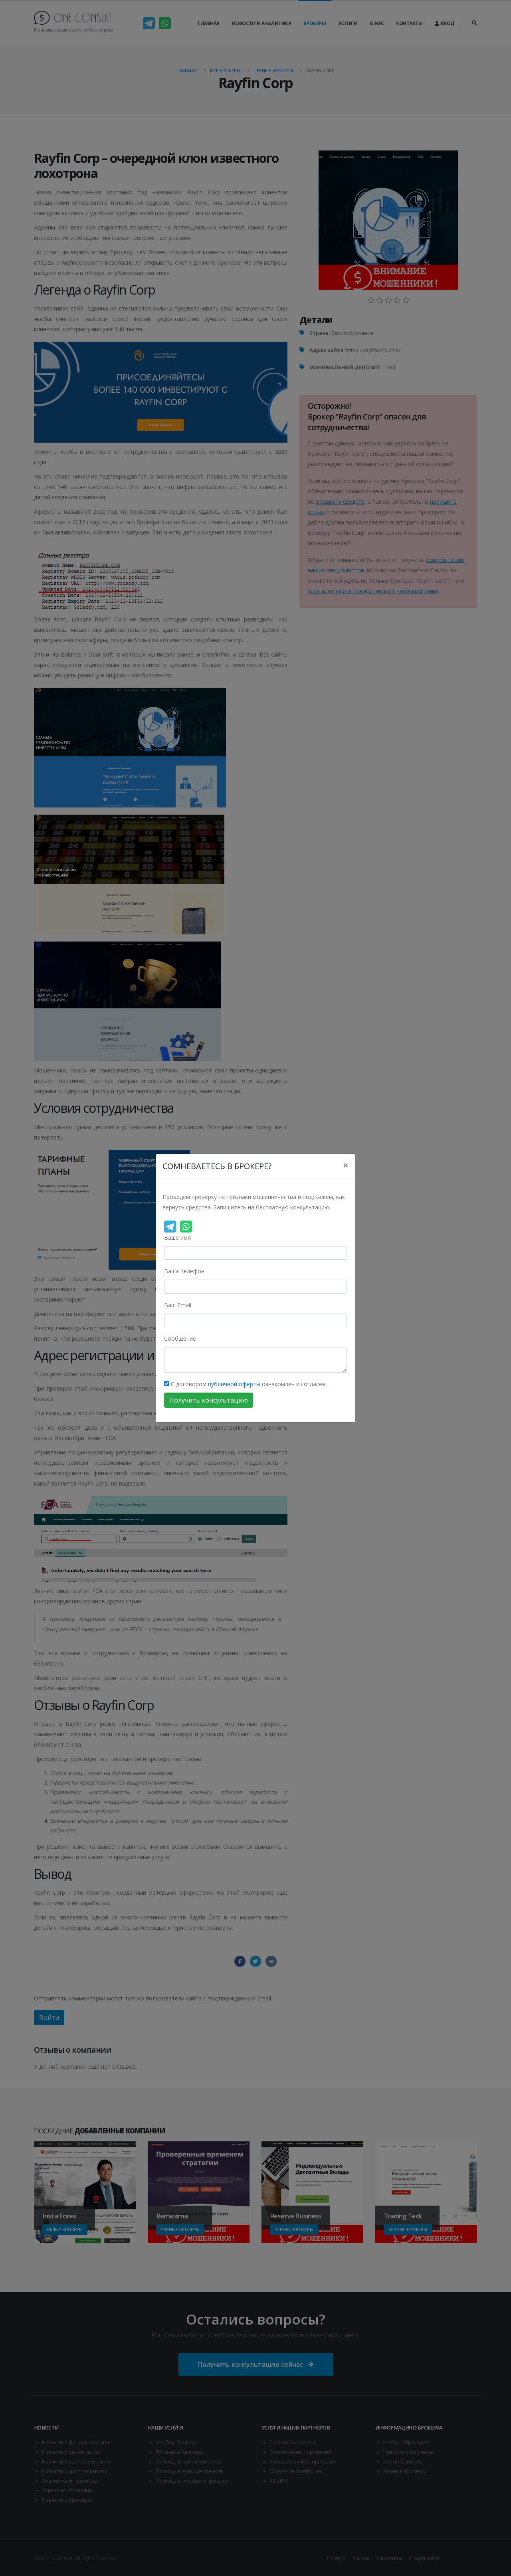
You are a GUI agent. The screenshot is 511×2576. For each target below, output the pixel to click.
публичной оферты (234, 1384)
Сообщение (180, 1338)
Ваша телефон (184, 1271)
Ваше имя (177, 1238)
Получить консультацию (209, 1400)
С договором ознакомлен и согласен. (248, 1384)
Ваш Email (178, 1305)
